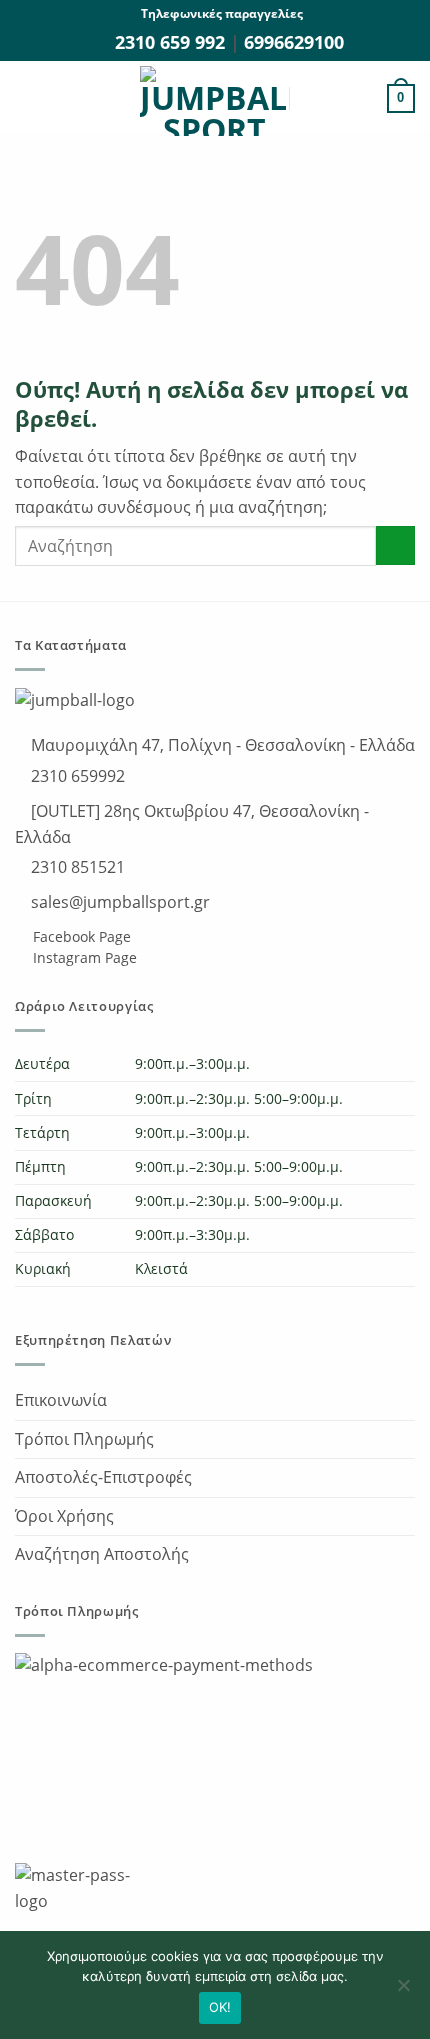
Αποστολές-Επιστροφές (103, 1477)
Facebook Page (80, 936)
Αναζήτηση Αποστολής (102, 1554)
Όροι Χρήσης (64, 1516)
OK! (220, 2007)
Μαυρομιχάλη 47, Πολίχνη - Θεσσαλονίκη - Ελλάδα (221, 745)
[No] (403, 1991)
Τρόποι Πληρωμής (84, 1439)
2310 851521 (76, 867)
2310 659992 (76, 776)
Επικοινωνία (61, 1400)
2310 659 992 (172, 42)
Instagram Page (83, 957)
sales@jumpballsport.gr (118, 902)
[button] (27, 98)
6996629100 (294, 42)
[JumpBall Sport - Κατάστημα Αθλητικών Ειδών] (215, 101)
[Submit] (395, 545)
